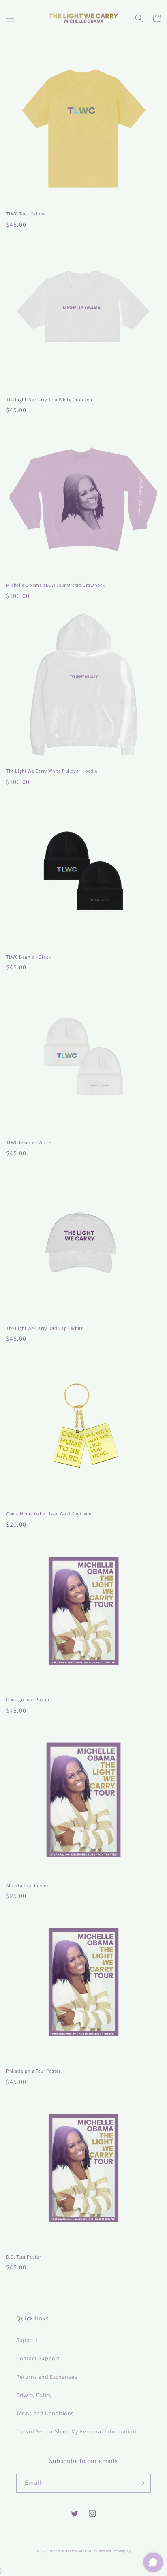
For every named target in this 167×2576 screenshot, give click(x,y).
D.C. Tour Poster (24, 2257)
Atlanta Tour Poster (27, 1885)
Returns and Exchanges (47, 2377)
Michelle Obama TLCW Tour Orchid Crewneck (56, 585)
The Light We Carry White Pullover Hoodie (52, 771)
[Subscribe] (141, 2483)
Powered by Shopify (114, 2551)
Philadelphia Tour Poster (33, 2071)
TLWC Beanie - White (29, 1142)
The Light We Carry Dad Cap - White (45, 1328)
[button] (10, 18)
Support (27, 2340)
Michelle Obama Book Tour (73, 2551)
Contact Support (38, 2358)
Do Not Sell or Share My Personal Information (76, 2431)
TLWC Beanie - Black (28, 957)
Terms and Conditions (45, 2413)
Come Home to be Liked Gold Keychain (49, 1514)
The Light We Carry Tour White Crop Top (49, 400)
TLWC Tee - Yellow (26, 214)
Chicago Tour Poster (28, 1699)
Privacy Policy (34, 2395)
